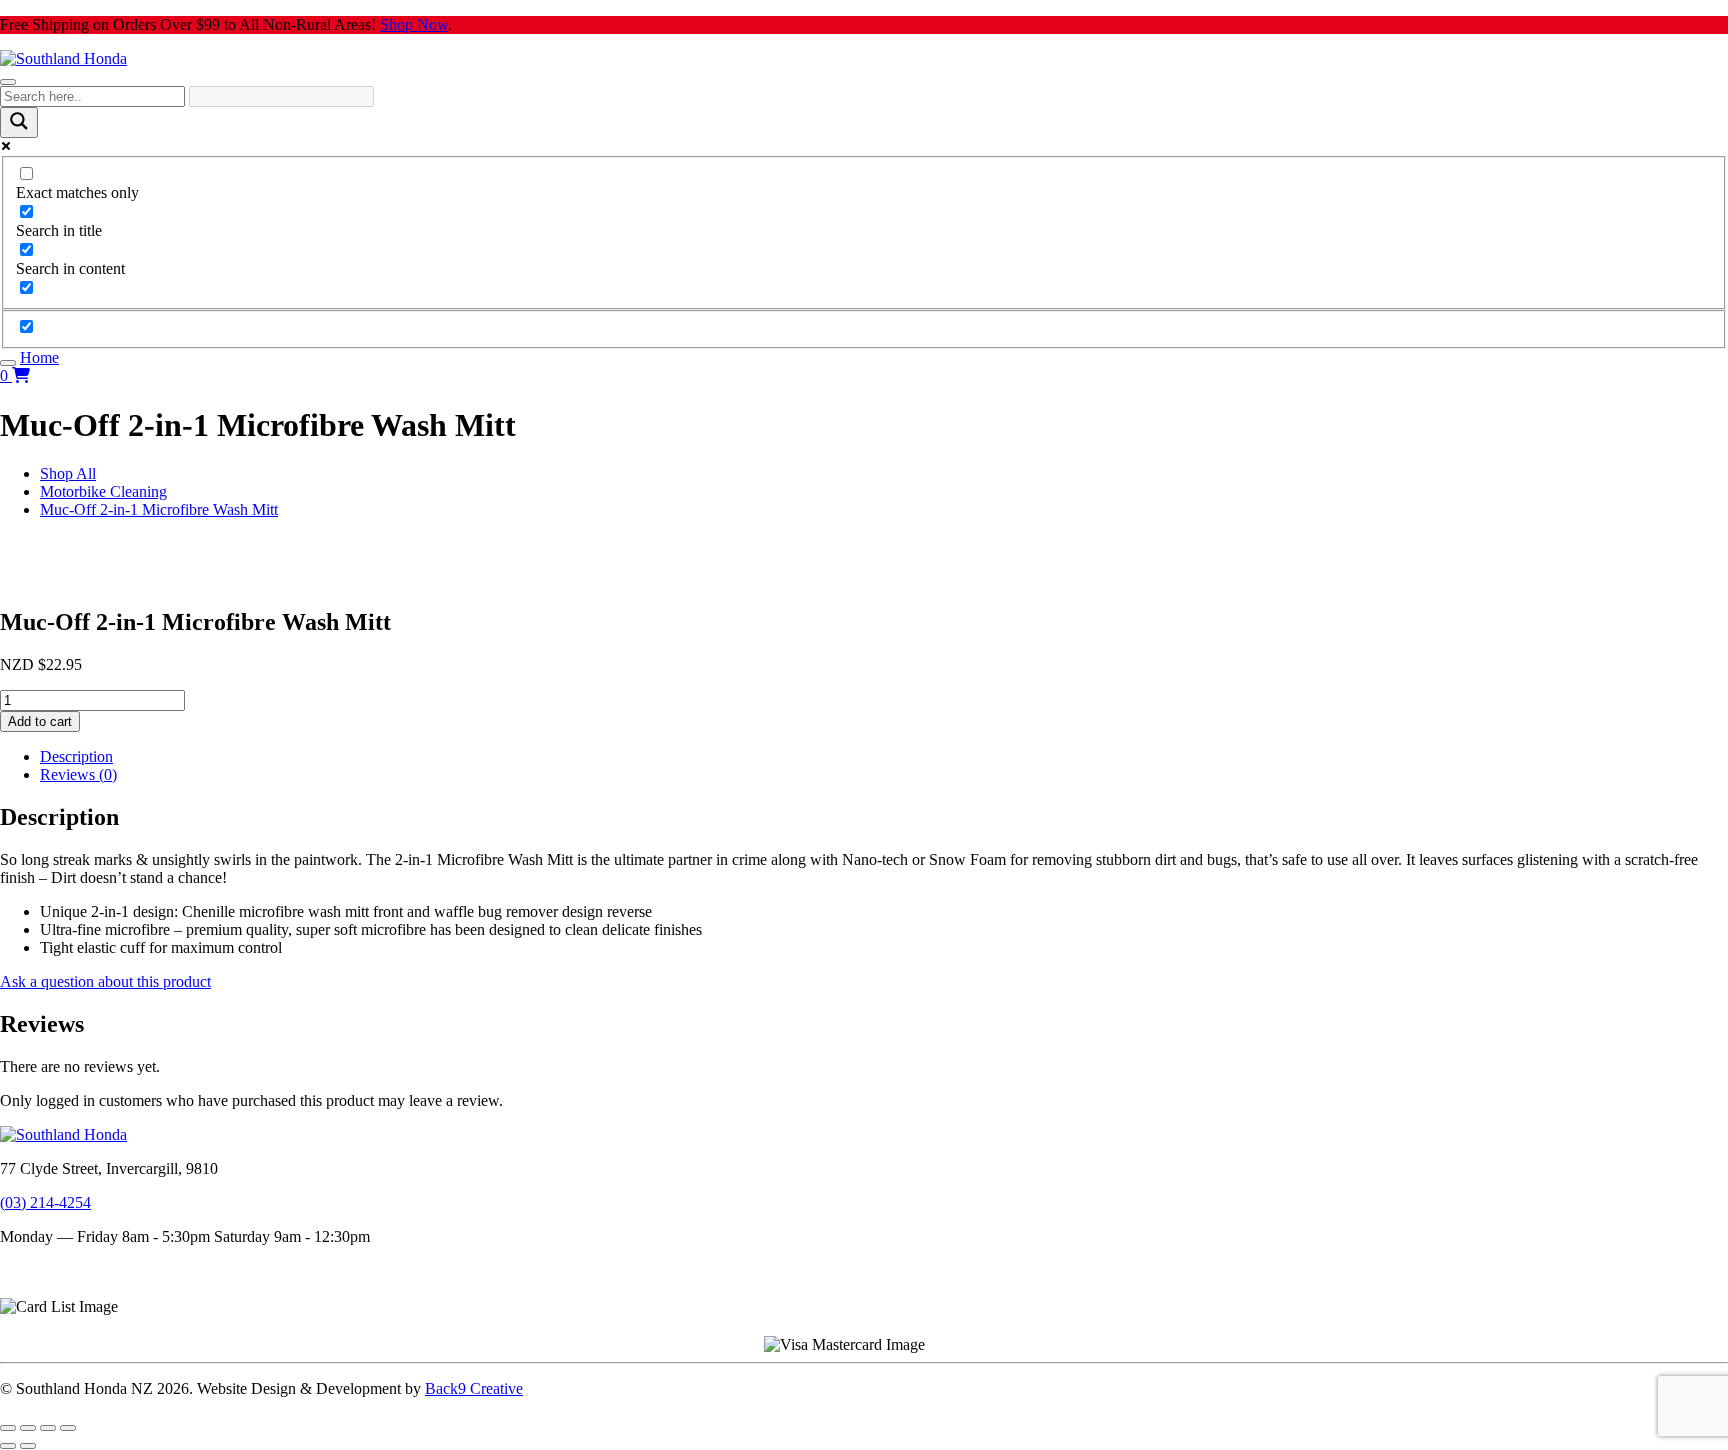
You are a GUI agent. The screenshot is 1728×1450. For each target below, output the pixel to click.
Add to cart (40, 721)
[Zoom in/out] (8, 1428)
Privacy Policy (46, 1288)
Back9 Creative (474, 1388)
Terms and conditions (67, 1270)
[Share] (48, 1428)
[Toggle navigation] (8, 82)
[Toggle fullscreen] (28, 1428)
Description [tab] (76, 756)
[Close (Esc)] (68, 1428)
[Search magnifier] (19, 122)
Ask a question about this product (105, 981)
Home (39, 357)
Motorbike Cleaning (103, 491)
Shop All (68, 473)
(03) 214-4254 (45, 1202)
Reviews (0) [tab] (78, 774)
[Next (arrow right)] (28, 1446)
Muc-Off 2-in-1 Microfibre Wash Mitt (159, 509)
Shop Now (414, 24)
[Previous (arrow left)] (8, 1446)
